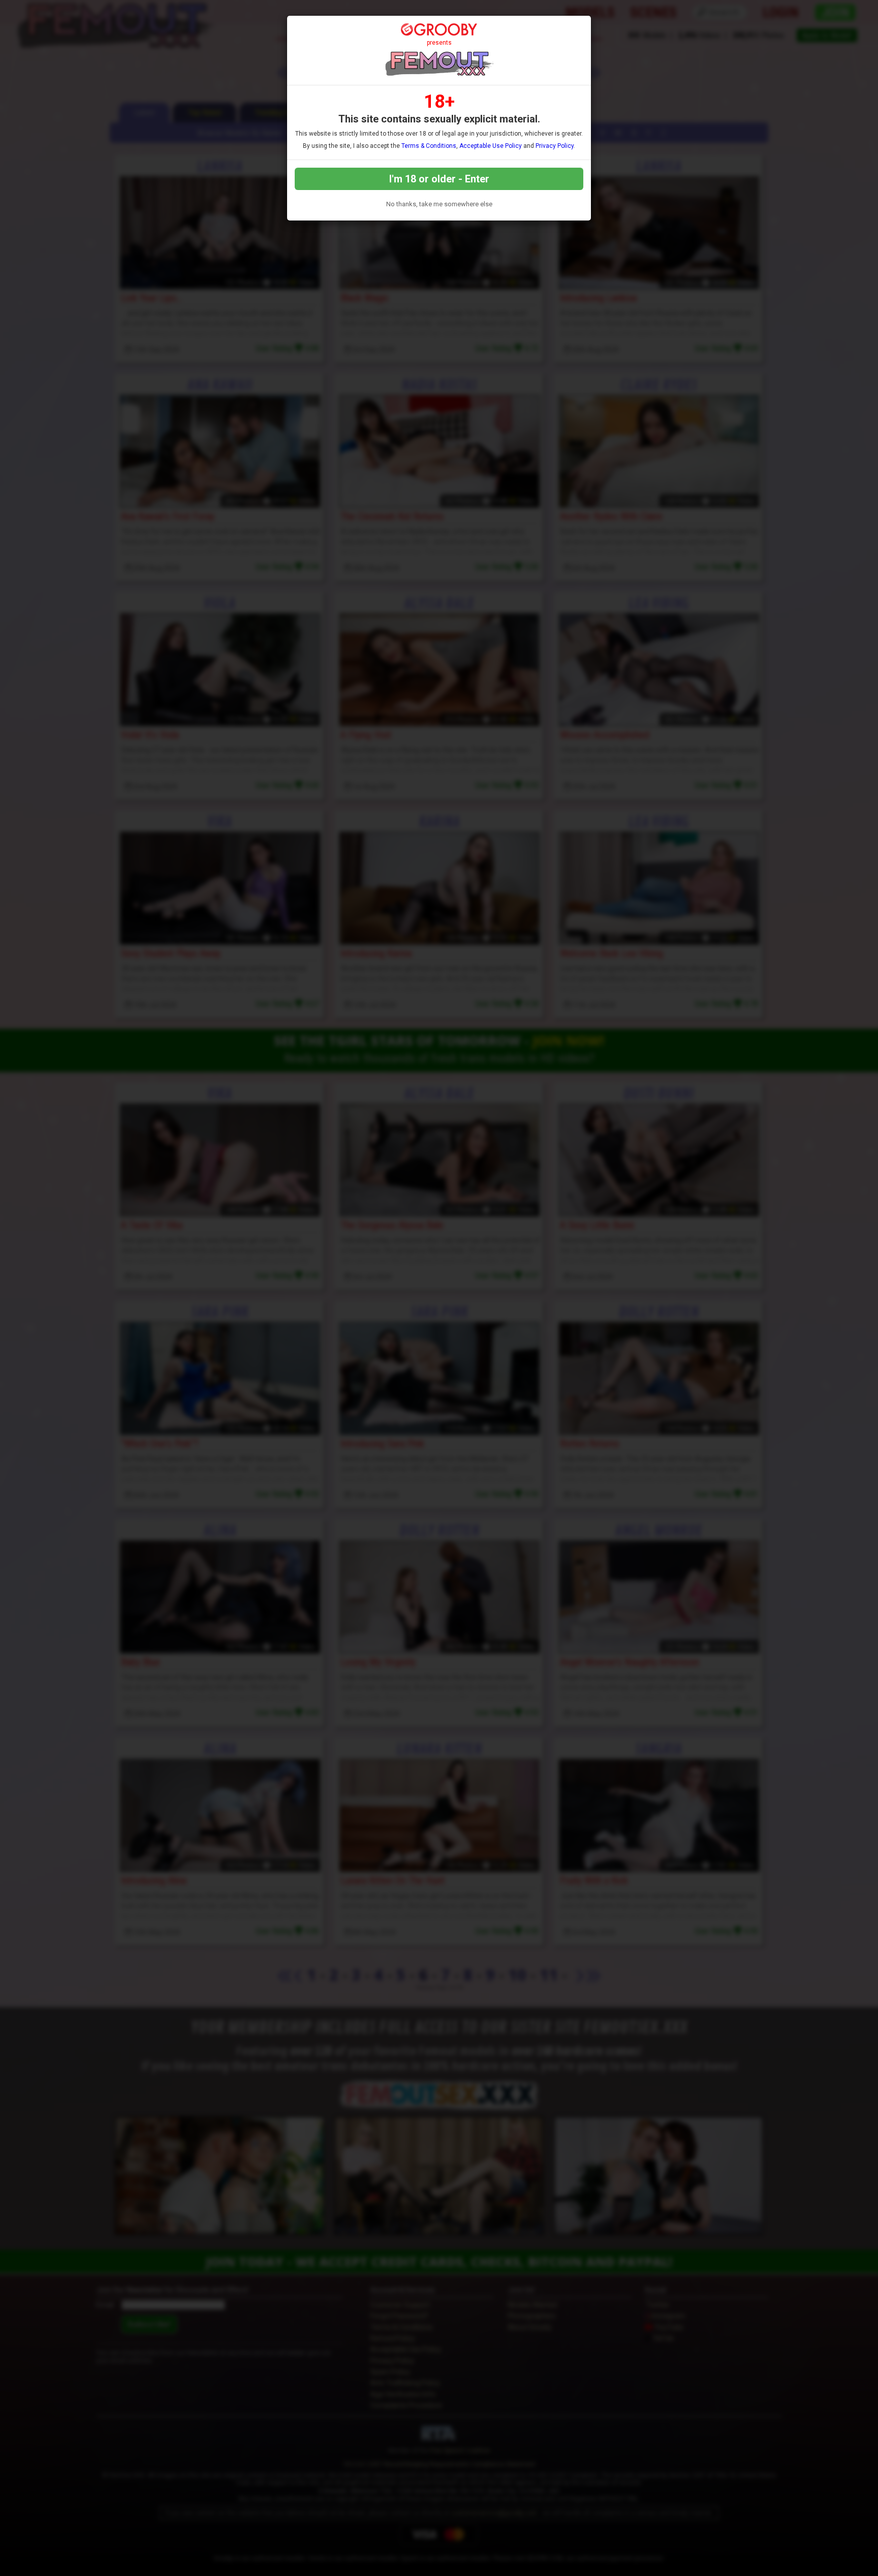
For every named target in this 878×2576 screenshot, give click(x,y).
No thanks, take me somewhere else (439, 204)
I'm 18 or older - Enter (439, 179)
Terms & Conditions (429, 146)
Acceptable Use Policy (491, 146)
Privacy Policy (555, 146)
